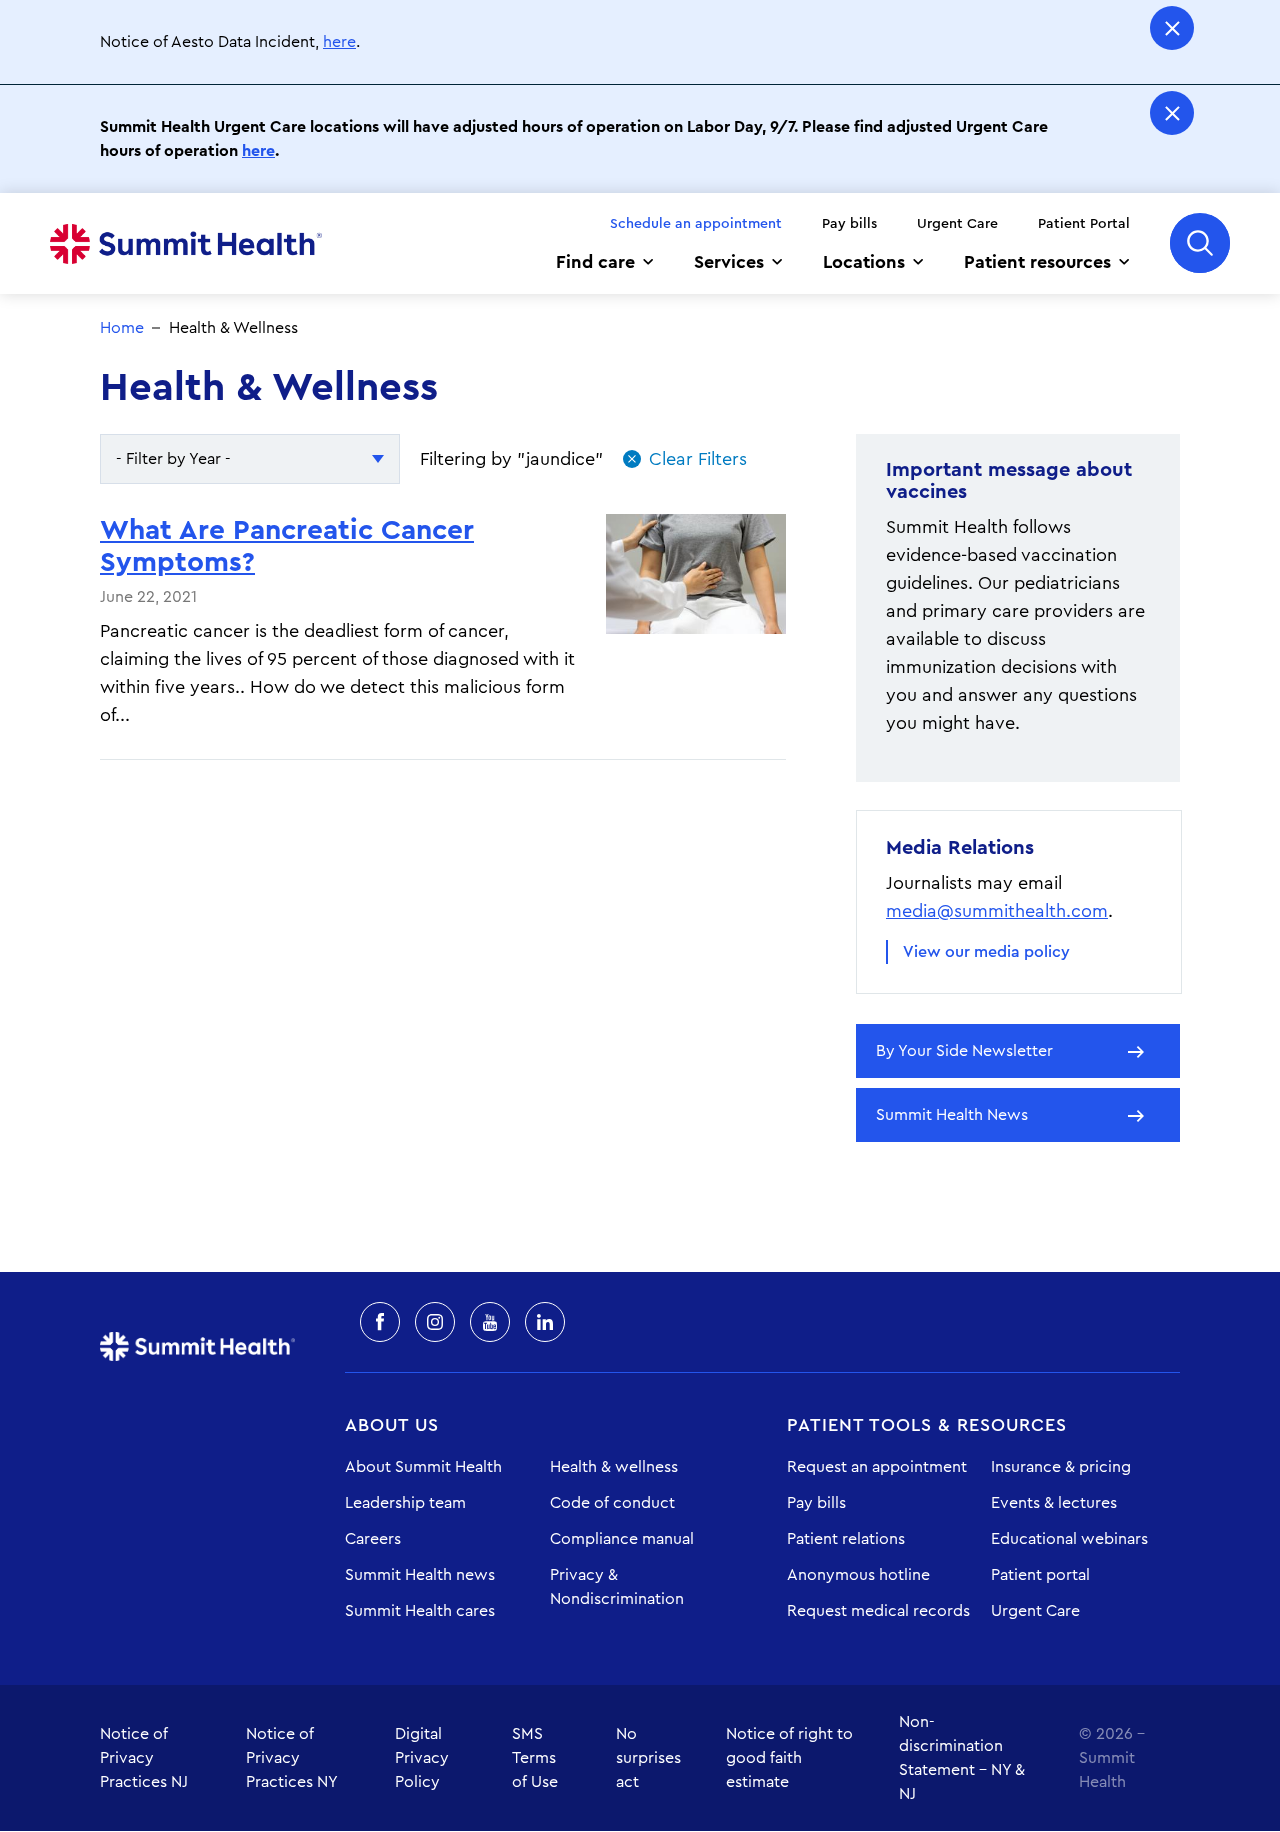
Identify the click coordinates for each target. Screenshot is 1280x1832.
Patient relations (846, 1539)
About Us (392, 1425)
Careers (373, 1539)
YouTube (490, 1322)
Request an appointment (877, 1467)
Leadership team (405, 1503)
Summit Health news (420, 1575)
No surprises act (648, 1758)
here (339, 42)
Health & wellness (614, 1467)
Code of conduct (612, 1503)
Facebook (380, 1322)
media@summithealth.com (997, 911)
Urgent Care (957, 224)
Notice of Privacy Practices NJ (144, 1758)
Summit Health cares (420, 1611)
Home (186, 244)
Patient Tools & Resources (927, 1425)
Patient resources (1037, 262)
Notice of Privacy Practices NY (292, 1758)
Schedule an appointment (696, 224)
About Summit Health (423, 1467)
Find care (595, 262)
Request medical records (878, 1611)
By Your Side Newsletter (964, 1051)
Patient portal (1040, 1575)
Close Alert (1172, 28)
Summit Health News (952, 1115)
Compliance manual (622, 1539)
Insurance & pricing (1061, 1467)
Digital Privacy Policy (422, 1758)
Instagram (435, 1322)
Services (729, 262)
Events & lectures (1054, 1503)
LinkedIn (545, 1322)
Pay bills (849, 224)
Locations (864, 262)
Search (1200, 243)
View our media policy (986, 952)
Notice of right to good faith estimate (789, 1758)
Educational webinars (1069, 1539)
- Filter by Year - (173, 459)
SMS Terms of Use (535, 1758)
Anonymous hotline (858, 1575)
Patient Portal (1084, 224)
